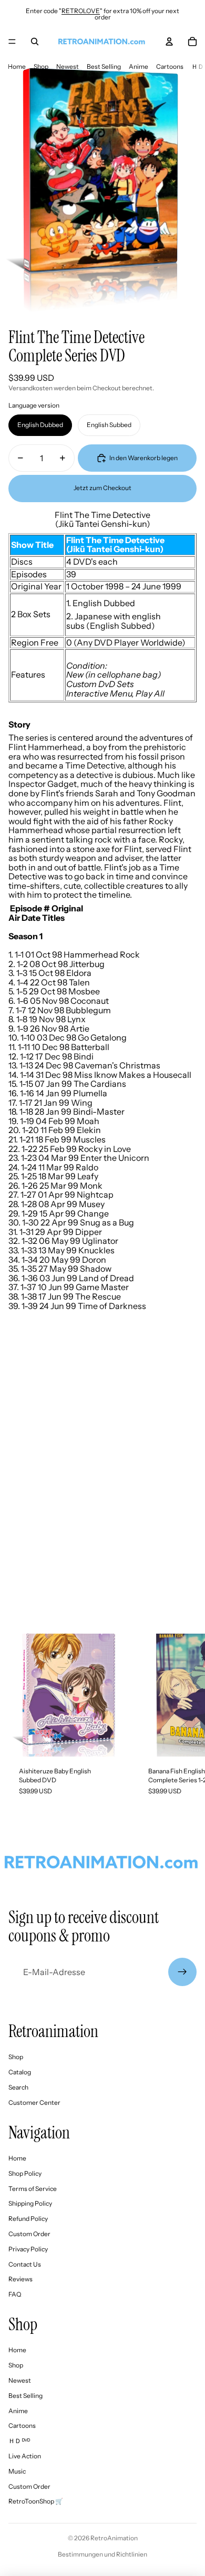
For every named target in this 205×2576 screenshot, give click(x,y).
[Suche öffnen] (35, 41)
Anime (139, 66)
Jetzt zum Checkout (102, 488)
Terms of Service (33, 2189)
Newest (68, 66)
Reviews (20, 2279)
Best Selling (104, 66)
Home (17, 66)
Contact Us (25, 2264)
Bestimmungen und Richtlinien (102, 2554)
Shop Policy (25, 2173)
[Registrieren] (182, 1972)
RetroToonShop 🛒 (36, 2501)
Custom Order (29, 2234)
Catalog (20, 2072)
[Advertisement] (102, 1509)
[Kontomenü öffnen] (169, 41)
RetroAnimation (114, 2538)
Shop (41, 66)
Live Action (25, 2456)
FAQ (15, 2294)
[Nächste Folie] (187, 1720)
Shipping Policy (30, 2203)
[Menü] (12, 41)
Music (17, 2471)
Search (18, 2087)
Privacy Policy (28, 2249)
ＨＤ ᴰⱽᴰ (19, 2441)
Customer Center (34, 2102)
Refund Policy (28, 2219)
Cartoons (170, 66)
